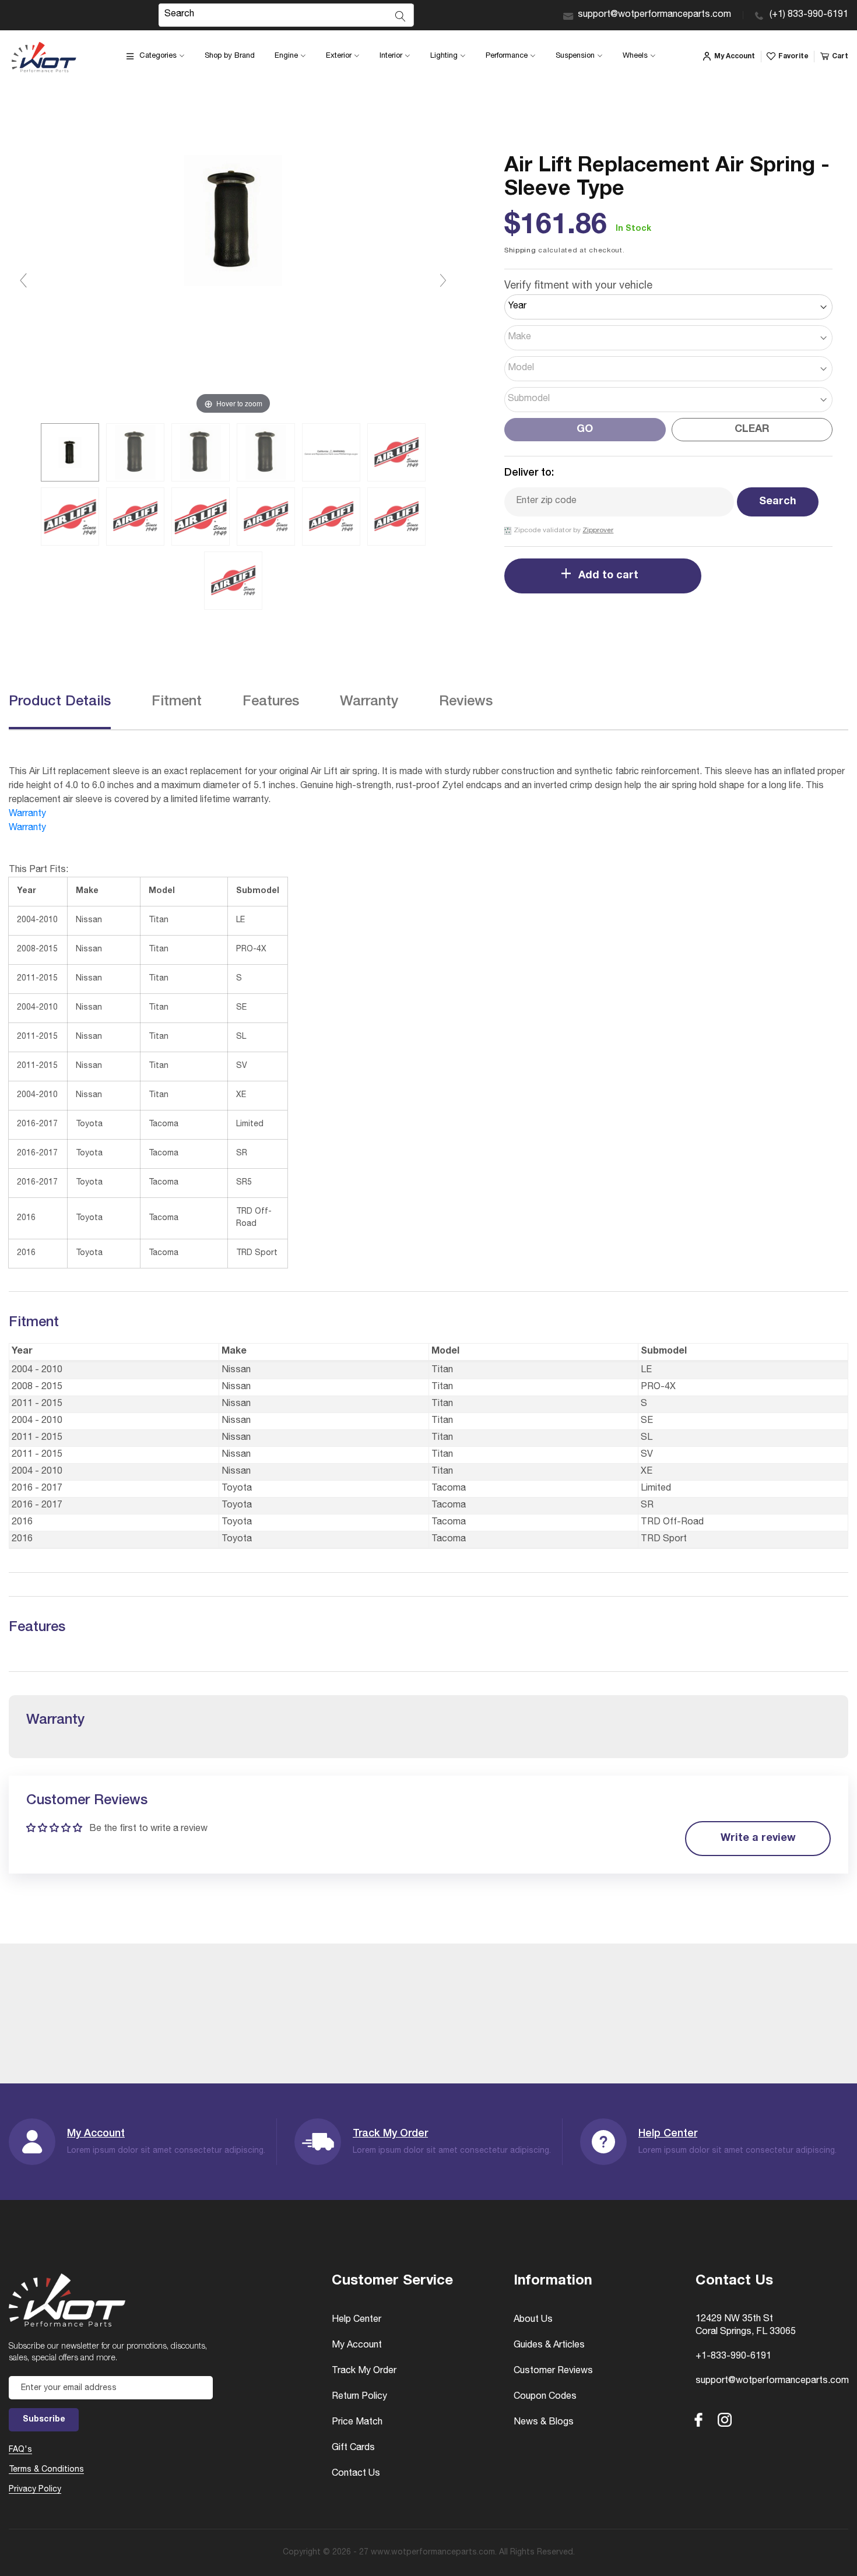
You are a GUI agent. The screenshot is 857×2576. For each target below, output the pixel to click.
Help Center (668, 2134)
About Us (533, 2320)
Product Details (60, 702)
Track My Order (390, 2134)
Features (271, 702)
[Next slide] (443, 280)
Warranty (369, 702)
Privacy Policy (35, 2490)
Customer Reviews (553, 2371)
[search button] (401, 16)
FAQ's (20, 2450)
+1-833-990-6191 (733, 2357)
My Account (96, 2134)
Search (778, 502)
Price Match (357, 2423)
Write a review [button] (758, 1839)
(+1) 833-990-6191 (809, 15)
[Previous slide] (23, 280)
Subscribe (44, 2420)
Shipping (520, 251)
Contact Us (356, 2474)
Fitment (177, 702)
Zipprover (598, 530)
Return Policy (359, 2397)
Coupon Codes (545, 2397)
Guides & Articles (549, 2346)
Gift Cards (353, 2448)
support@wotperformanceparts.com (654, 15)
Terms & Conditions (46, 2470)
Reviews (466, 702)
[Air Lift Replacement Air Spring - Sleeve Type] (70, 452)
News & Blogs (544, 2423)
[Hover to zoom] (233, 286)
